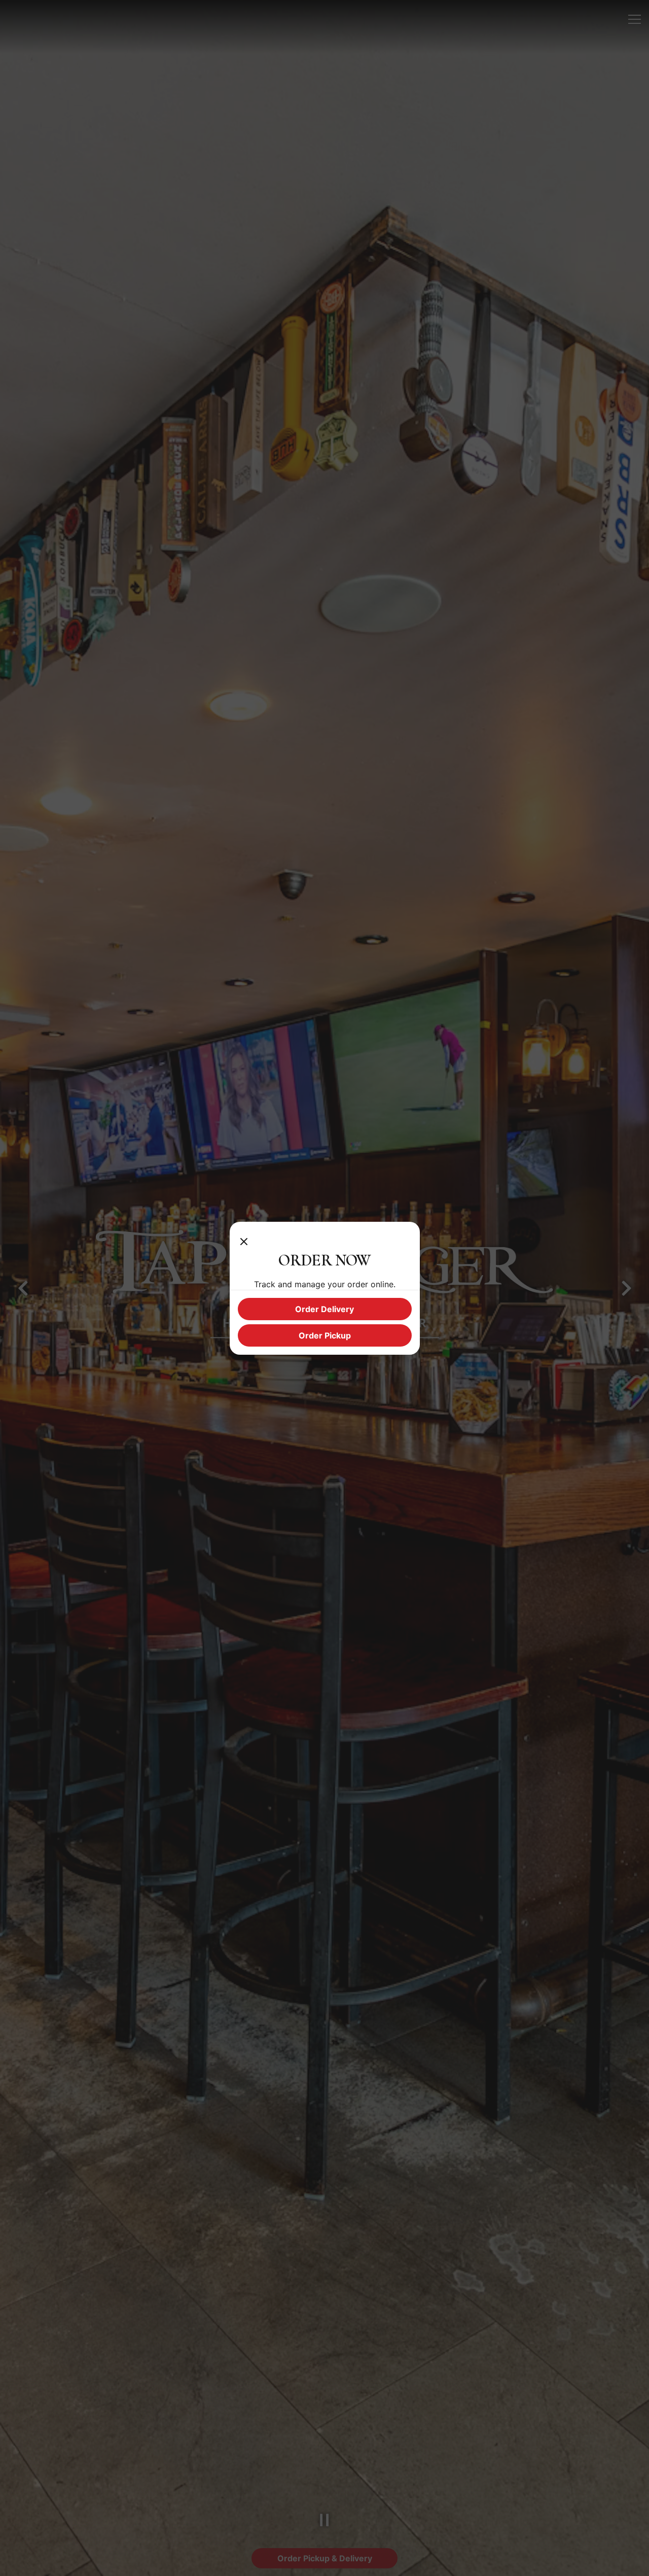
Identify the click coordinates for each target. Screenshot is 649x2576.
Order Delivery (324, 1309)
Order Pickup (325, 1335)
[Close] (244, 1240)
